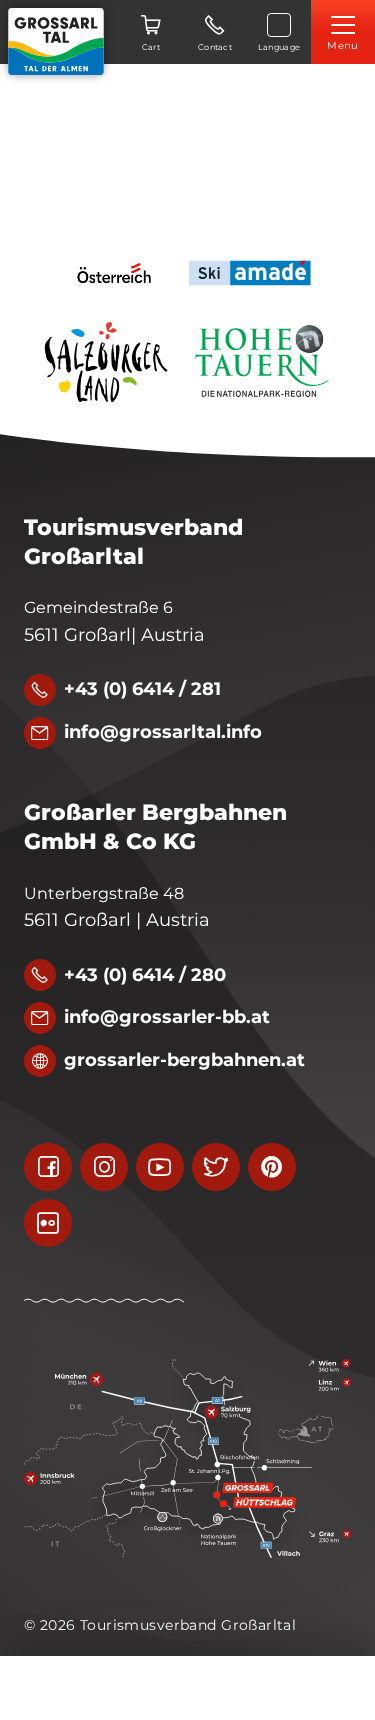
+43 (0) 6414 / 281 (142, 689)
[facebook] (48, 1167)
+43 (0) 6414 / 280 (145, 975)
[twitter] (216, 1167)
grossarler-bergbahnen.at (184, 1060)
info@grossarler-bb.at (167, 1017)
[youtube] (160, 1167)
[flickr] (48, 1223)
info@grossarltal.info (163, 732)
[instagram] (104, 1167)
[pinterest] (272, 1167)
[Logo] (56, 41)
